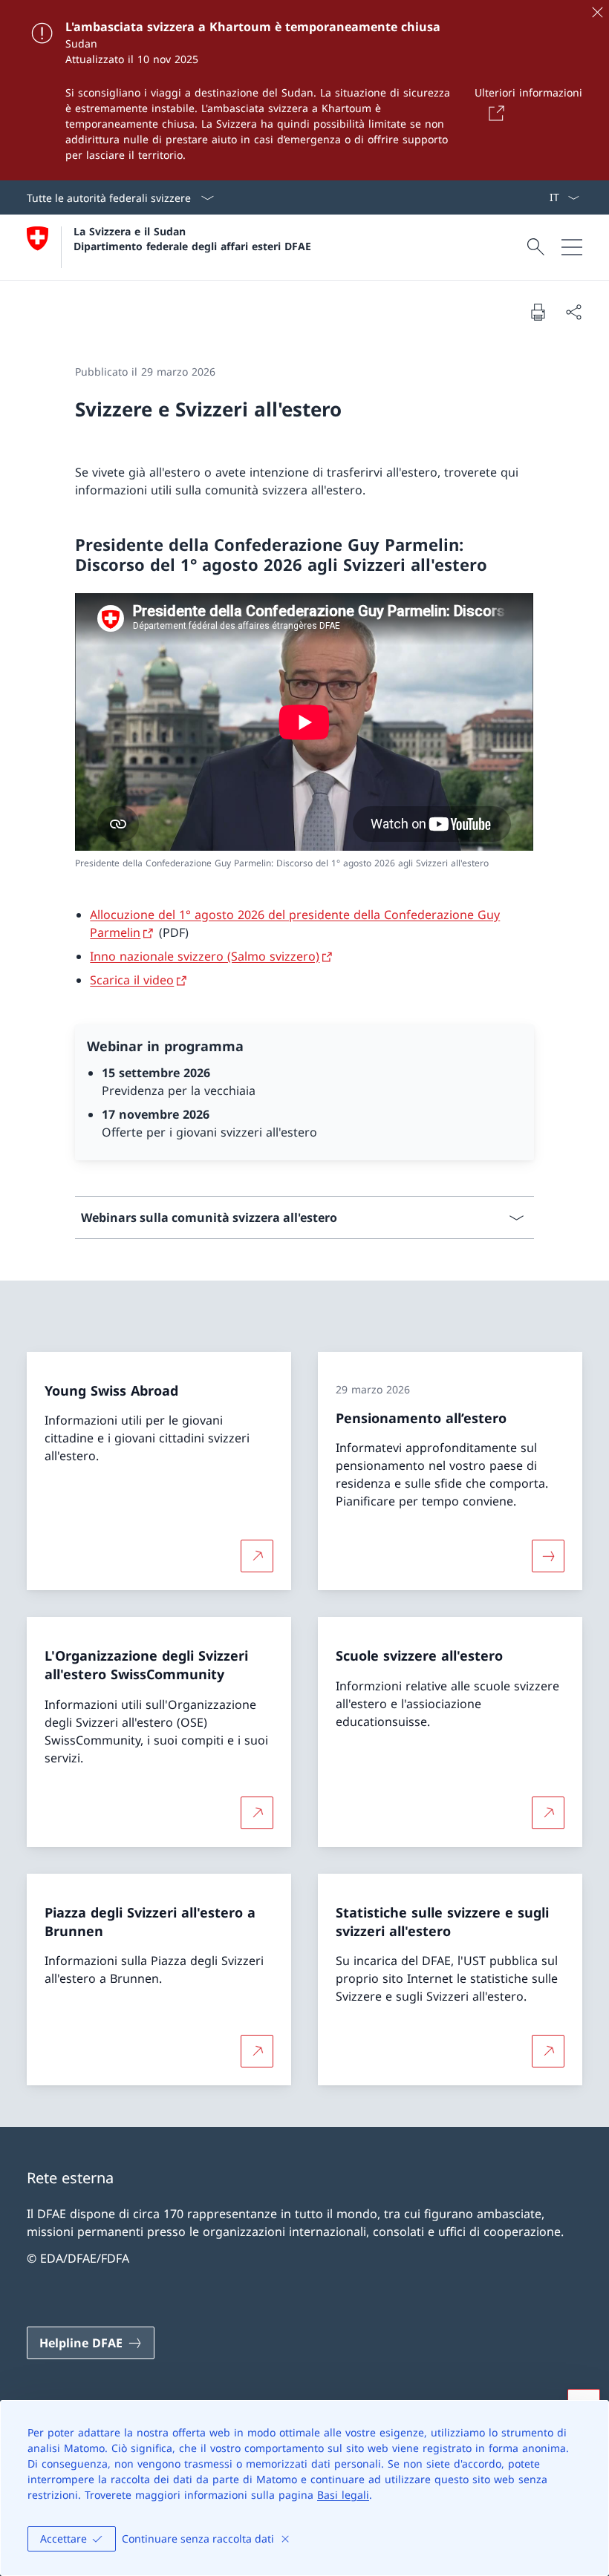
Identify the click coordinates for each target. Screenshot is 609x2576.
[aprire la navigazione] (572, 247)
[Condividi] (573, 312)
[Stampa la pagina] (538, 312)
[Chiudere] (597, 12)
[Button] (494, 113)
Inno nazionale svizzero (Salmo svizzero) (205, 956)
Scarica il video (132, 980)
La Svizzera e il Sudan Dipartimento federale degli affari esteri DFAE (192, 238)
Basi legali (343, 2495)
